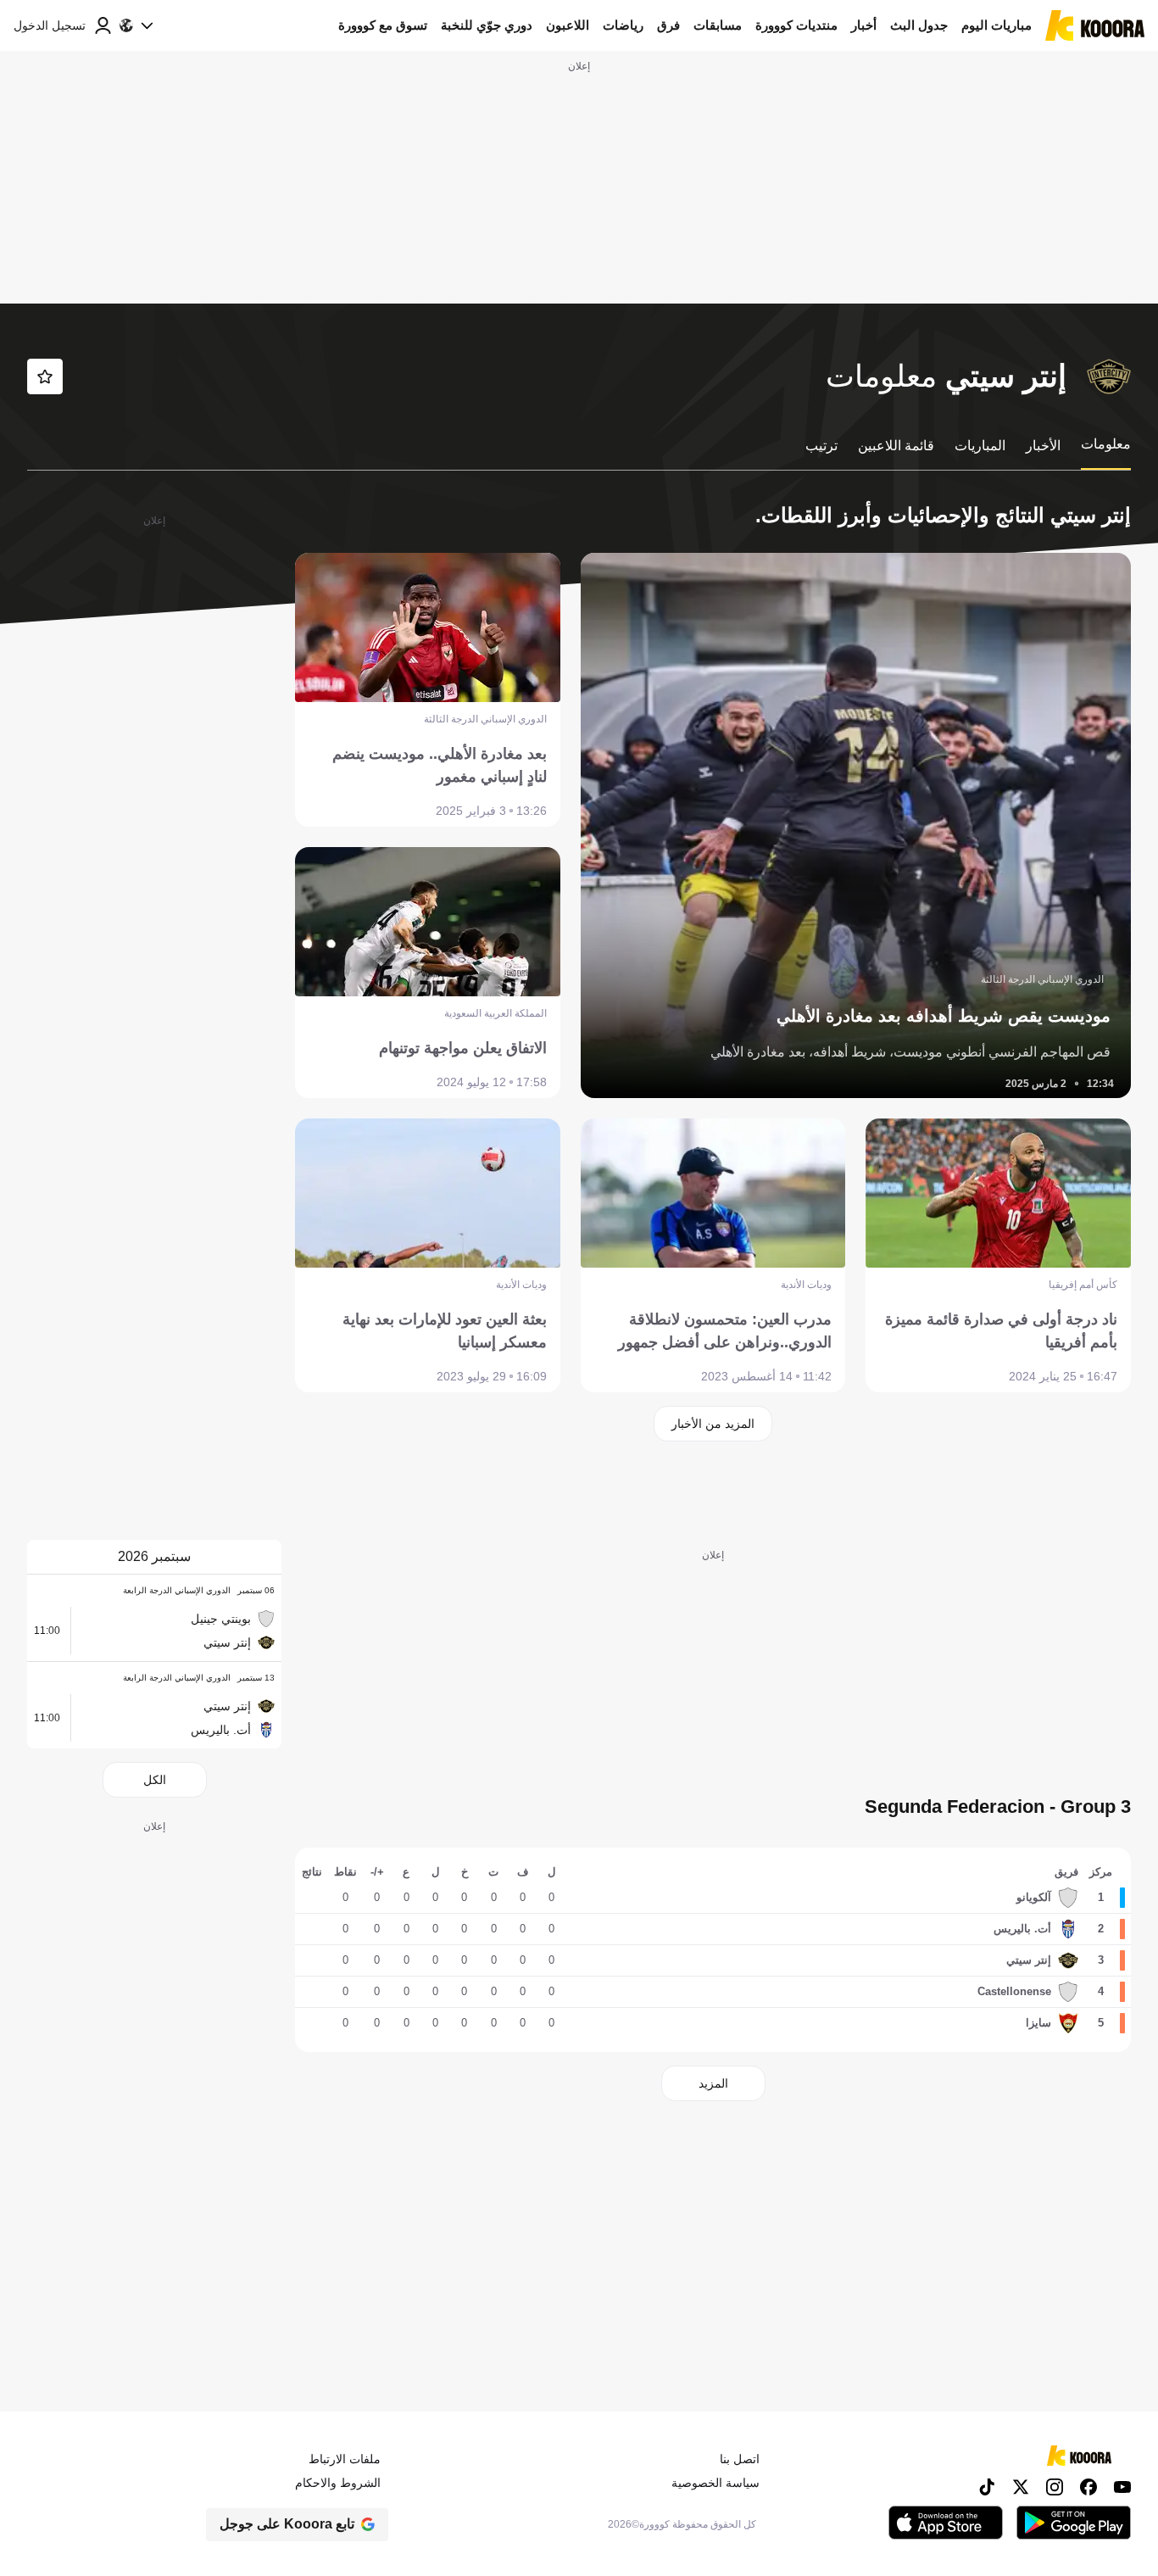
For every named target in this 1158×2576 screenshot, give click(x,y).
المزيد (713, 2083)
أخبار (864, 25)
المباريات (980, 446)
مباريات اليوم (997, 25)
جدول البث (919, 25)
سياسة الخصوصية (715, 2483)
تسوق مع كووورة (383, 25)
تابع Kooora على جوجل (287, 2524)
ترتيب (821, 446)
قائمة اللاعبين (896, 446)
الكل (155, 1780)
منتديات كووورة (796, 25)
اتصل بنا (740, 2459)
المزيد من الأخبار (713, 1424)
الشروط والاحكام (338, 2483)
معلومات (1106, 444)
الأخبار (1043, 446)
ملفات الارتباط (345, 2459)
